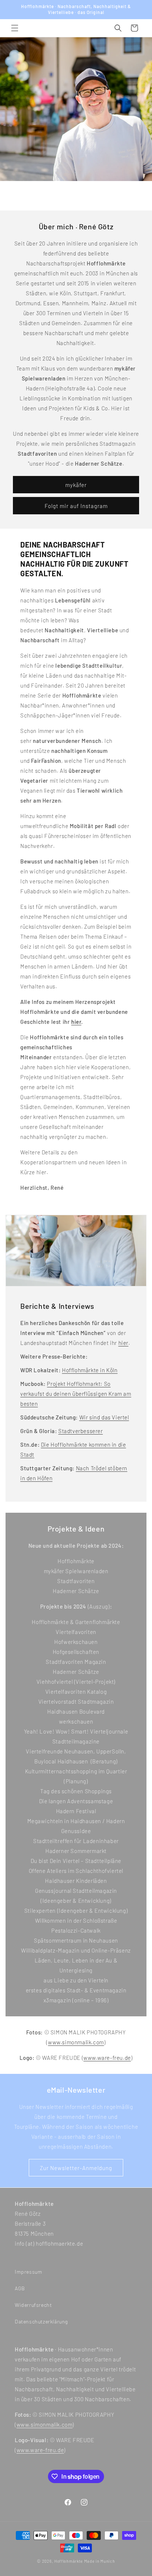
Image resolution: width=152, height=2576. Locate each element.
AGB (20, 2288)
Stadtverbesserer (81, 1431)
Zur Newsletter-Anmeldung (76, 2168)
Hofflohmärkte (69, 2561)
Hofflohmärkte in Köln (90, 1370)
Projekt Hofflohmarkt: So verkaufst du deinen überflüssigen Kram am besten (76, 1394)
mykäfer (76, 485)
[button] (15, 28)
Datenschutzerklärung (41, 2321)
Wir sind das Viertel (104, 1417)
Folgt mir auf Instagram (76, 506)
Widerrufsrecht (33, 2305)
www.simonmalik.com (76, 2042)
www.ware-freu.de (107, 2058)
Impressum (28, 2272)
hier (123, 1343)
